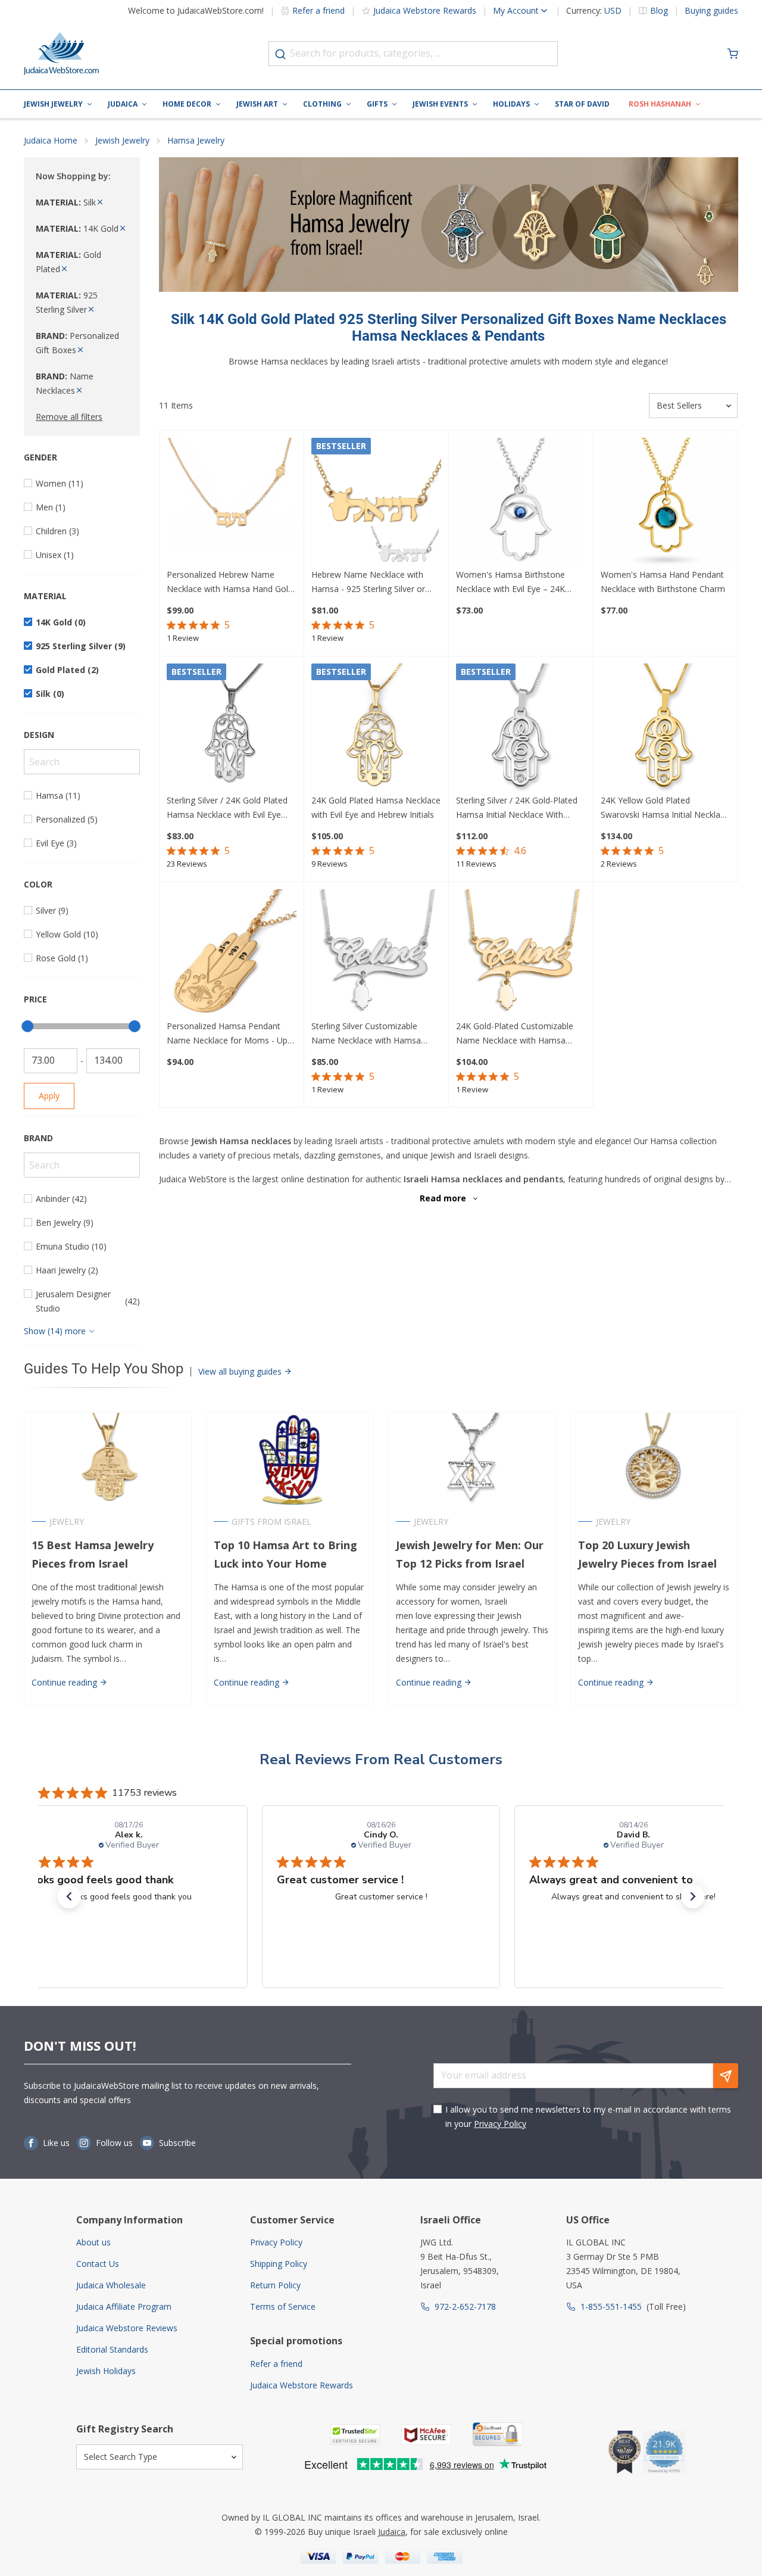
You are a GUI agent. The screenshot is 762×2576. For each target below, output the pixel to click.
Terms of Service (283, 2306)
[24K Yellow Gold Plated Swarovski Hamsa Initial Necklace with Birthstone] (666, 728)
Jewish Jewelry (53, 104)
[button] (69, 1896)
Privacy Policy (500, 2124)
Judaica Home (51, 140)
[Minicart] (733, 54)
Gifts (377, 104)
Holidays (511, 104)
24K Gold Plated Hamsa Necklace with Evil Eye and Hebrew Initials (376, 807)
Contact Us (98, 2264)
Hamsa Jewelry (196, 140)
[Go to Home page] (61, 54)
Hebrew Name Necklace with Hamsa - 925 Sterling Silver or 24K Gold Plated (368, 583)
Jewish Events (440, 104)
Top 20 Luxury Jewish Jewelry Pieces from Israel (647, 1554)
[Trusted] (355, 2435)
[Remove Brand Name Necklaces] (79, 390)
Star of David (582, 104)
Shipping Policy (279, 2264)
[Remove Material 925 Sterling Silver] (91, 309)
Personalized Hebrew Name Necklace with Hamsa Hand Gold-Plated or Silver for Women (231, 583)
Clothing (322, 104)
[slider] (27, 1026)
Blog (659, 11)
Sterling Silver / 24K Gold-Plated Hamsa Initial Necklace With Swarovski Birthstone (517, 808)
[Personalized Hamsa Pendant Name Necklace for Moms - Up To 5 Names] (232, 954)
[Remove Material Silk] (100, 202)
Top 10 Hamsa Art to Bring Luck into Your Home (285, 1554)
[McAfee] (426, 2435)
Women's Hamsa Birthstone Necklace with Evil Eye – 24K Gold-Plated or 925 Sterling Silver (519, 583)
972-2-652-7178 (465, 2306)
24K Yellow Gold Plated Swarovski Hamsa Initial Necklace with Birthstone (665, 808)
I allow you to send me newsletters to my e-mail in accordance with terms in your (588, 2116)
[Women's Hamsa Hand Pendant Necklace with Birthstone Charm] (666, 503)
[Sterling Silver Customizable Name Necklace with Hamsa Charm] (376, 954)
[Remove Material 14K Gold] (123, 228)
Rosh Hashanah (660, 104)
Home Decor (187, 104)
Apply (49, 1096)
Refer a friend (318, 10)
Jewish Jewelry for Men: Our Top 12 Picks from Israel (470, 1554)
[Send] (726, 2076)
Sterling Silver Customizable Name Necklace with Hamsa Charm (366, 1034)
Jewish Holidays (106, 2371)
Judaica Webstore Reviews (127, 2328)
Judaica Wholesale (111, 2285)
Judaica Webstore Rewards (425, 10)
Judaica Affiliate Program (124, 2306)
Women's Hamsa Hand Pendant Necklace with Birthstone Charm (663, 582)
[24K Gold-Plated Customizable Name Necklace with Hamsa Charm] (521, 954)
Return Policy (275, 2285)
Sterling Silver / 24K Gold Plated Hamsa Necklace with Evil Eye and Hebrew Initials (227, 808)
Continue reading (65, 1682)
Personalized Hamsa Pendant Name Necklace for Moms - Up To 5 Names (227, 1034)
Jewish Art (257, 104)
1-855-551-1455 (611, 2306)
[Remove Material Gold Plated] (64, 269)
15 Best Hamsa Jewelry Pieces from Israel (93, 1554)
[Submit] (280, 54)
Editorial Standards (112, 2349)
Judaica (123, 104)
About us (93, 2242)
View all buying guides (241, 1371)
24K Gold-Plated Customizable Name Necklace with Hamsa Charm (515, 1034)
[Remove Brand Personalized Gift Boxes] (80, 350)
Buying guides (711, 11)
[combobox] (413, 54)
